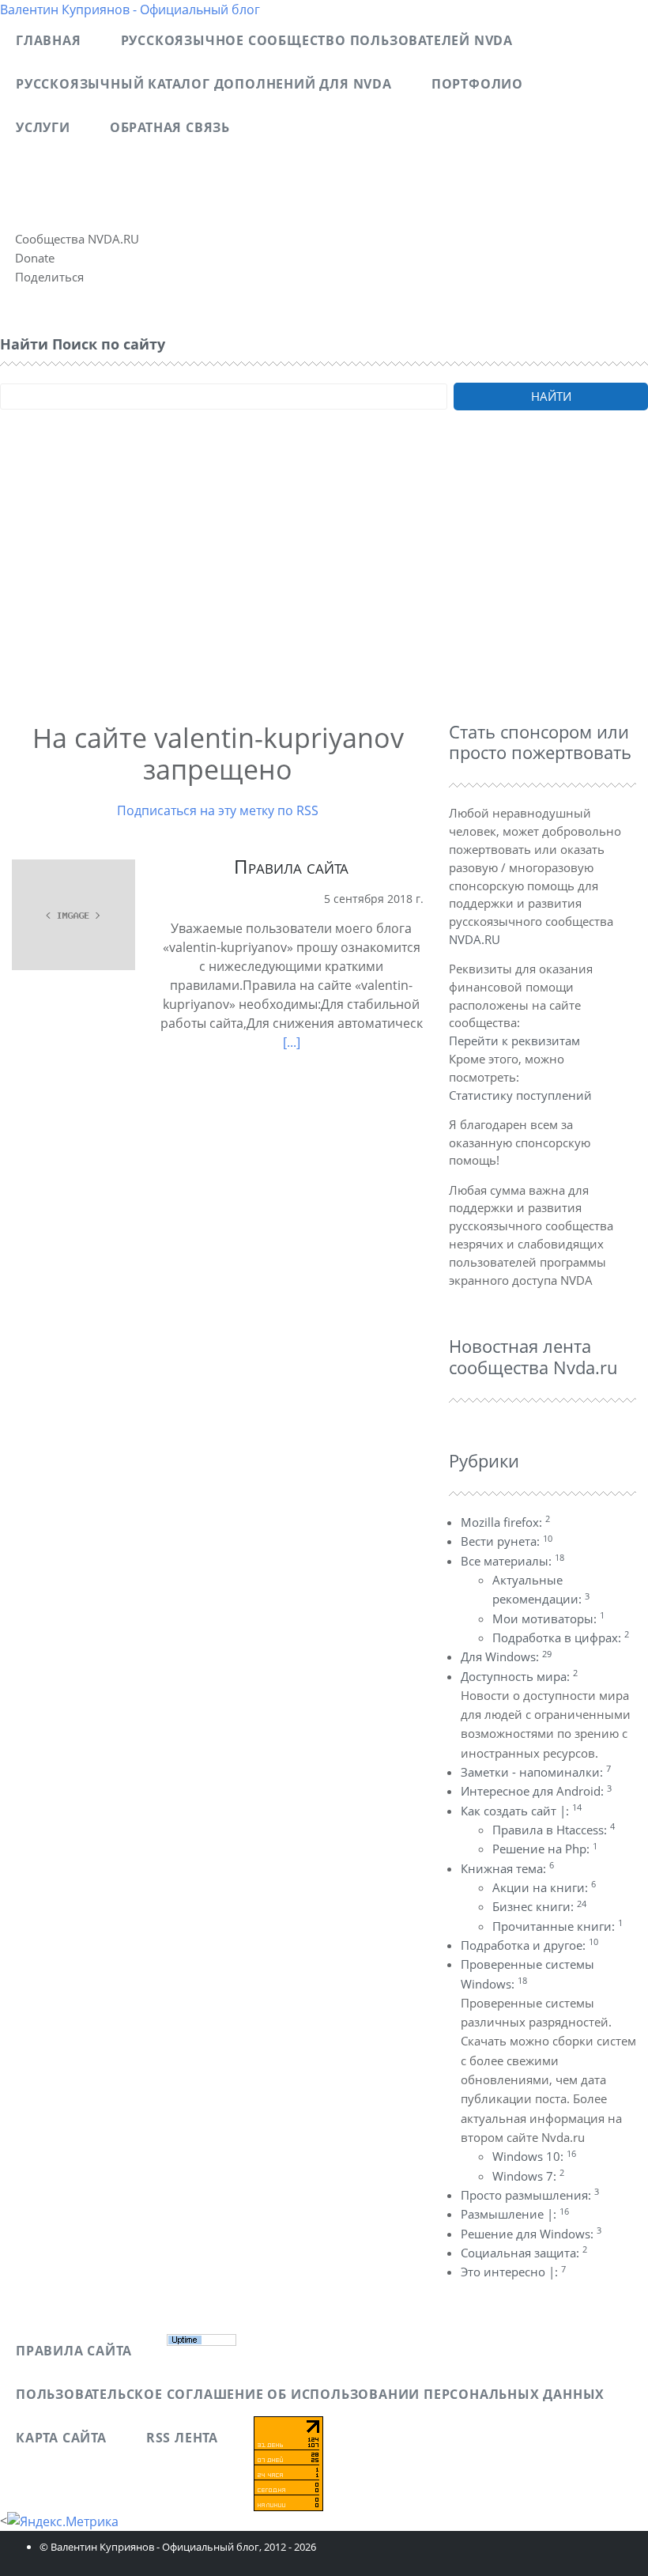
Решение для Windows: (531, 2234)
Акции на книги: (544, 1887)
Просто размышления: (530, 2195)
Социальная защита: (524, 2253)
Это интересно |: (513, 2272)
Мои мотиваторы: (548, 1618)
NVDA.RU (475, 939)
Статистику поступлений (520, 1095)
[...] (292, 1042)
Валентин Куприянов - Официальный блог (130, 9)
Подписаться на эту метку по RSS (218, 810)
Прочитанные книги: (558, 1926)
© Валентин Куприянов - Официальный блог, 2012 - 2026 (178, 2547)
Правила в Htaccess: (554, 1830)
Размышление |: (515, 2214)
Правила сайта (291, 866)
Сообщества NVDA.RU (77, 239)
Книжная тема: (507, 1868)
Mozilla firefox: (505, 1522)
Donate (35, 258)
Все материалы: (512, 1561)
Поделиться (49, 277)
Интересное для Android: (536, 1791)
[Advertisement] (324, 587)
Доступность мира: (519, 1676)
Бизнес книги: (539, 1906)
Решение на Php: (545, 1849)
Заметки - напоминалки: (536, 1772)
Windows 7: (528, 2176)
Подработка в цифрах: (561, 1637)
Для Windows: (506, 1656)
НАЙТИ (551, 396)
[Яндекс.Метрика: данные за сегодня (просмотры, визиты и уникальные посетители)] (63, 2521)
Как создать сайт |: (521, 1811)
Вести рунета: (507, 1541)
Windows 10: (534, 2156)
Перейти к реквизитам (514, 1041)
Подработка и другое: (529, 1945)
